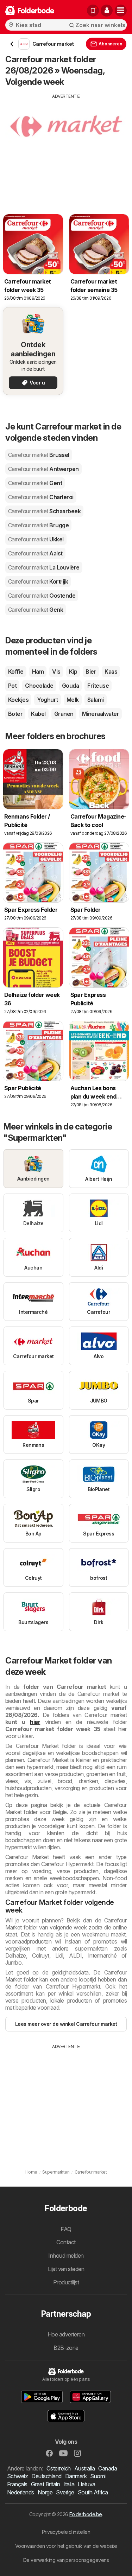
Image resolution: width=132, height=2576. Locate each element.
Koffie (16, 672)
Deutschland (46, 2476)
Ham (38, 672)
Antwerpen (43, 469)
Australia (84, 2468)
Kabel (38, 714)
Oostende (42, 596)
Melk (73, 700)
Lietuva (86, 2484)
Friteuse (98, 686)
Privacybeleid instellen (66, 2532)
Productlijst (66, 2282)
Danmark (76, 2476)
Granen (64, 714)
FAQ (66, 2229)
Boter (15, 714)
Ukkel (36, 539)
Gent (35, 483)
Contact (66, 2242)
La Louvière (44, 567)
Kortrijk (38, 581)
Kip (73, 672)
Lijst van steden (66, 2269)
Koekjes (18, 700)
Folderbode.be (86, 2514)
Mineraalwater (100, 714)
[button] (107, 11)
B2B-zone (66, 2348)
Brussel (39, 455)
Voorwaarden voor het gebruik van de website (66, 2546)
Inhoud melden (66, 2256)
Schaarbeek (44, 511)
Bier (91, 672)
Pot (12, 686)
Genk (36, 610)
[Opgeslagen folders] (93, 11)
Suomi (98, 2476)
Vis (56, 672)
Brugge (38, 525)
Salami (96, 700)
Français (17, 2484)
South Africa (93, 2492)
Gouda (70, 686)
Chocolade (39, 686)
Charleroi (41, 497)
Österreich (59, 2468)
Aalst (35, 553)
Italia (69, 2484)
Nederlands (21, 2492)
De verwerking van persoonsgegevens (66, 2560)
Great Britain (45, 2484)
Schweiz (17, 2476)
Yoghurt (47, 700)
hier (35, 1722)
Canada (108, 2468)
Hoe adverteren (66, 2334)
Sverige (65, 2492)
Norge (45, 2492)
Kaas (111, 672)
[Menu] (121, 11)
